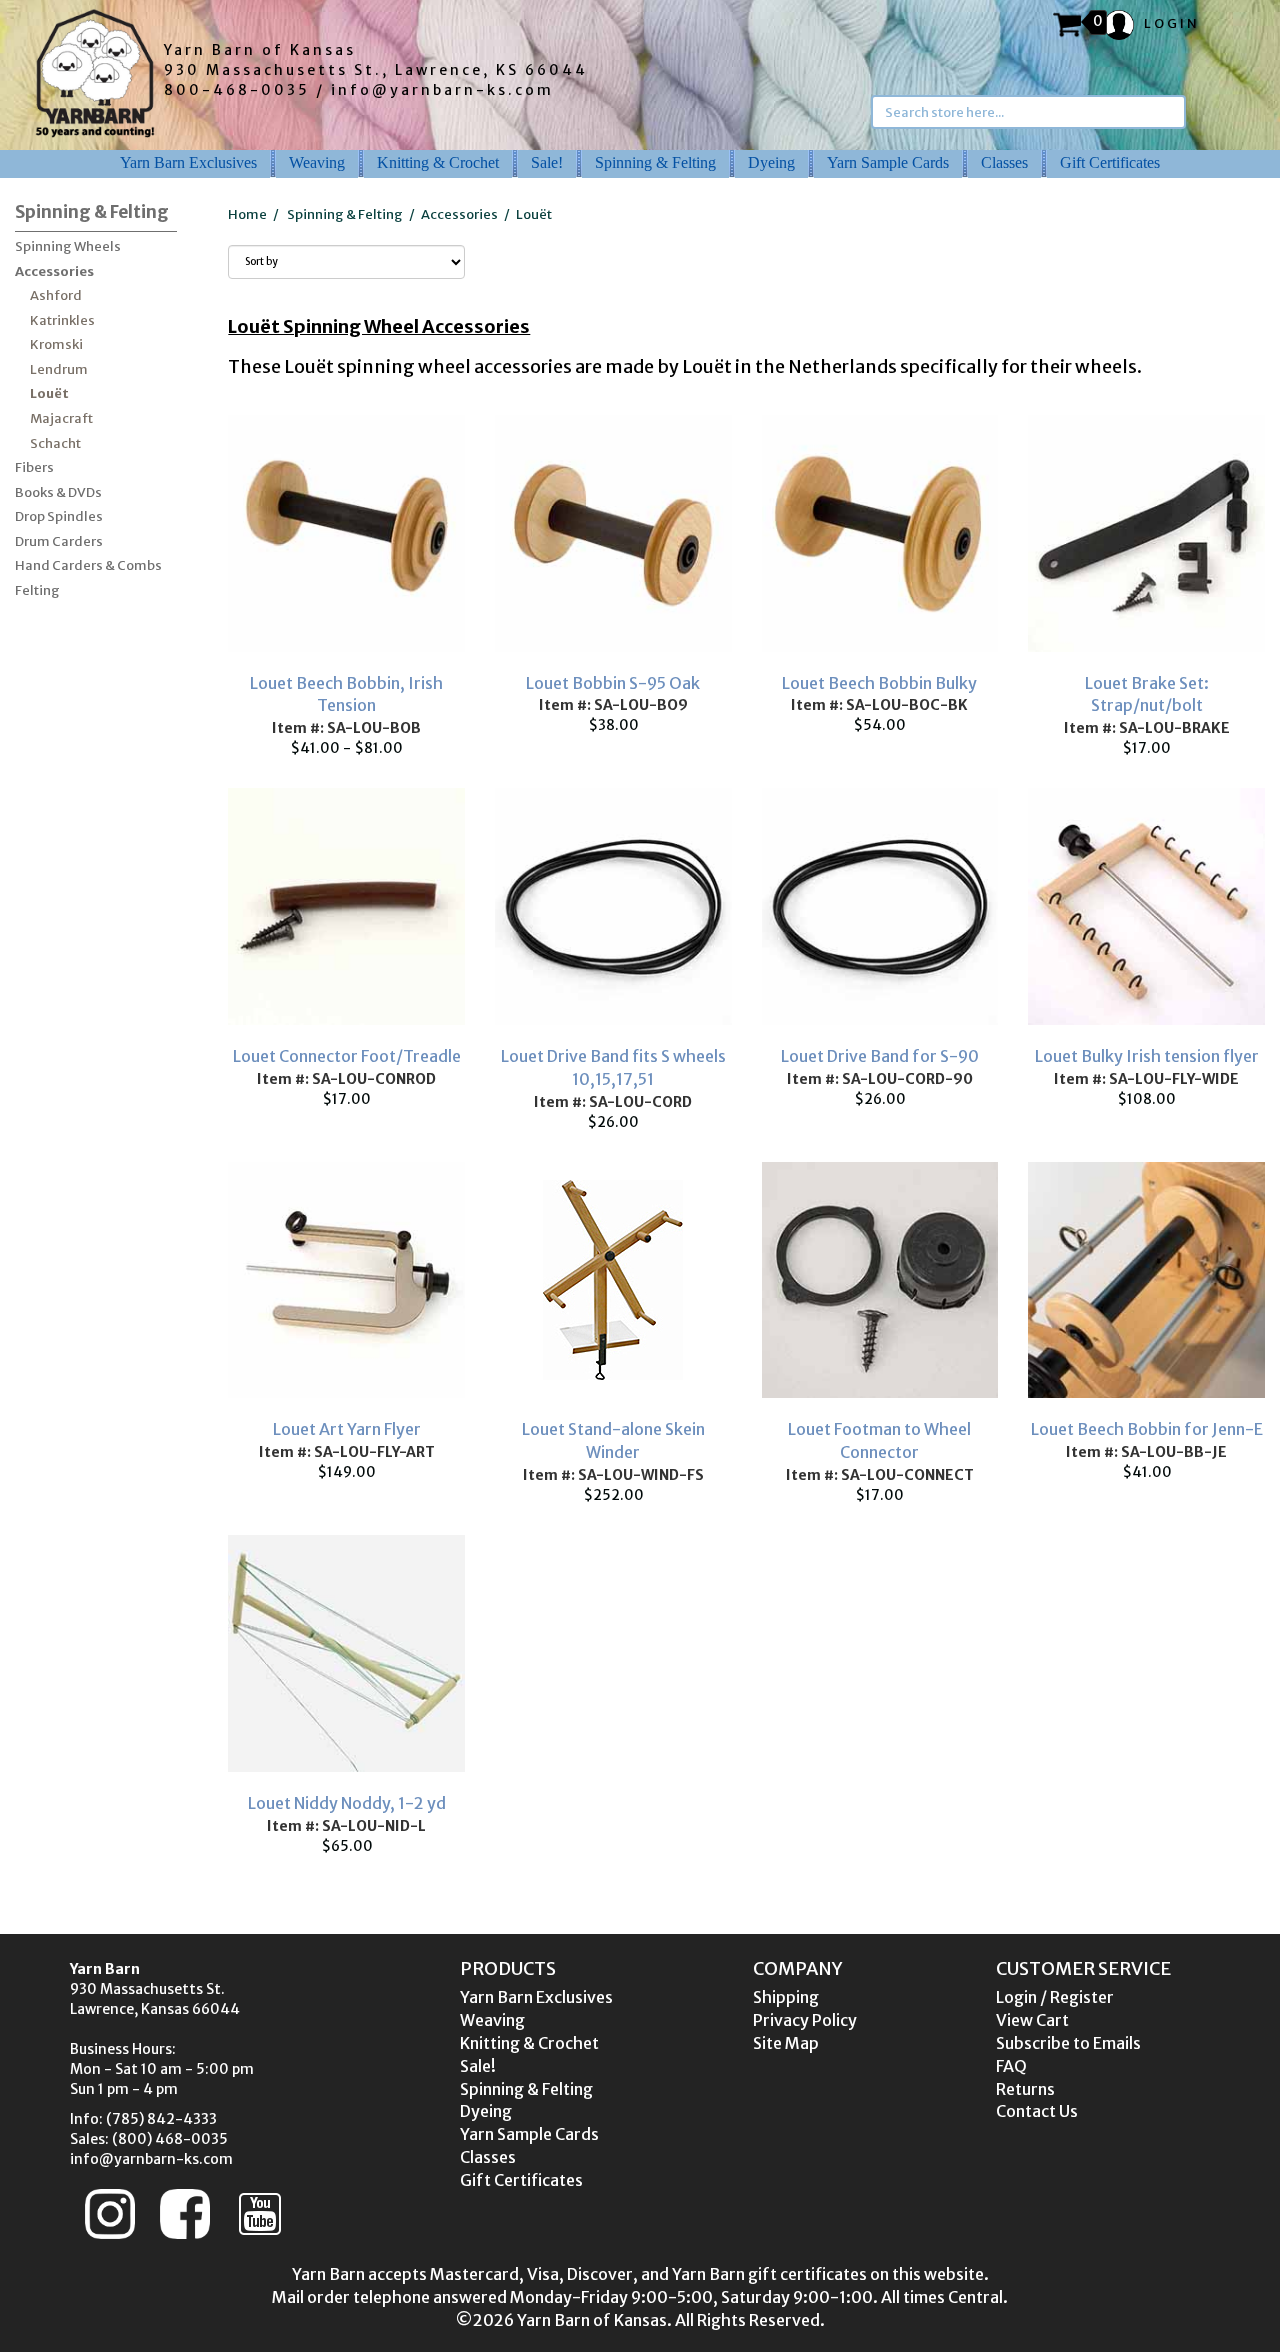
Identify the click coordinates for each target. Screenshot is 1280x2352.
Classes (1004, 162)
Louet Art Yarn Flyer (347, 1429)
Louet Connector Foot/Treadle (347, 1056)
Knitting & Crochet (438, 162)
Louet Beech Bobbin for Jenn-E (1147, 1429)
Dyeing (771, 162)
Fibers (34, 467)
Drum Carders (59, 541)
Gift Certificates (1110, 162)
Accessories (54, 271)
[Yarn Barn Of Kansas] (95, 73)
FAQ (1011, 2066)
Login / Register (1055, 1997)
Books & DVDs (58, 492)
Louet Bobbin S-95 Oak (613, 683)
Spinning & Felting (655, 162)
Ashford (56, 295)
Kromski (56, 344)
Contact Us (1037, 2111)
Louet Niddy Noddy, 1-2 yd (347, 1803)
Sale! (547, 162)
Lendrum (59, 369)
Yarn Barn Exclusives (188, 162)
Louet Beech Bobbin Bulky (879, 683)
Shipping (786, 1997)
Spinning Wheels (68, 246)
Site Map (786, 2043)
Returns (1025, 2089)
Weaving (317, 162)
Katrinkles (62, 320)
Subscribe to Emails (1068, 2043)
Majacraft (61, 418)
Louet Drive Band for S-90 (880, 1056)
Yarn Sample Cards (888, 162)
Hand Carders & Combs (88, 565)
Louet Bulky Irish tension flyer (1147, 1056)
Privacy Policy (805, 2020)
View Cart (1032, 2020)
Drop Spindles (59, 516)
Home (247, 214)
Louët (49, 393)
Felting (37, 590)
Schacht (55, 443)
